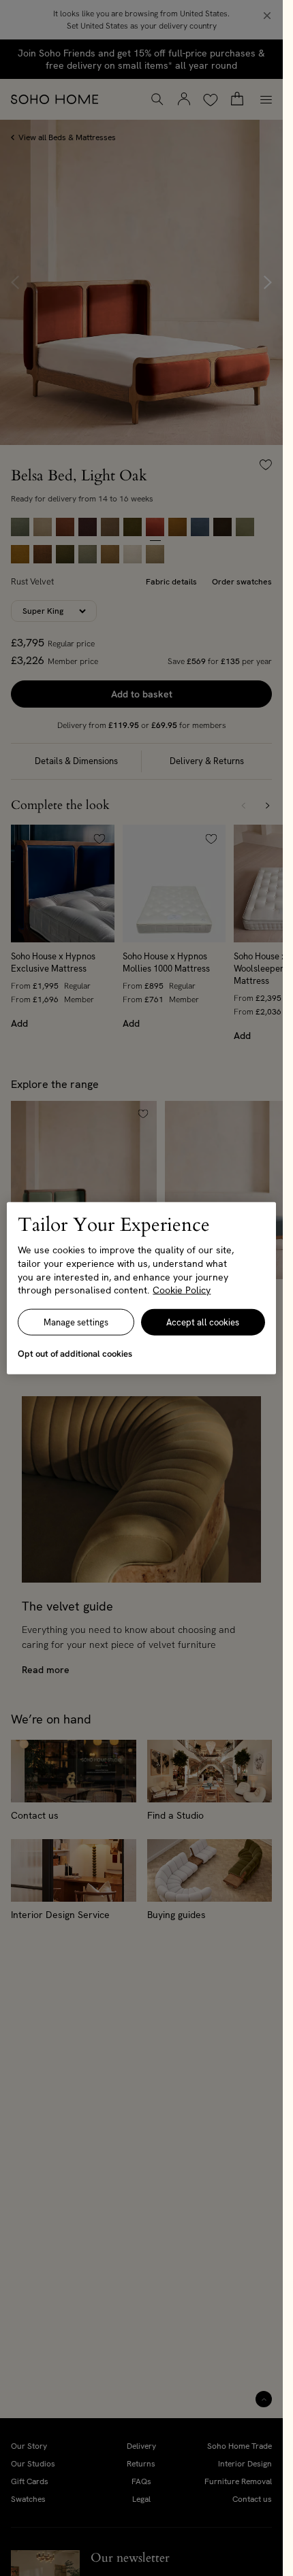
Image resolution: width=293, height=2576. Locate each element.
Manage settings (76, 1322)
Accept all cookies (203, 1322)
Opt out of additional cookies (75, 1353)
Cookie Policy (182, 1290)
